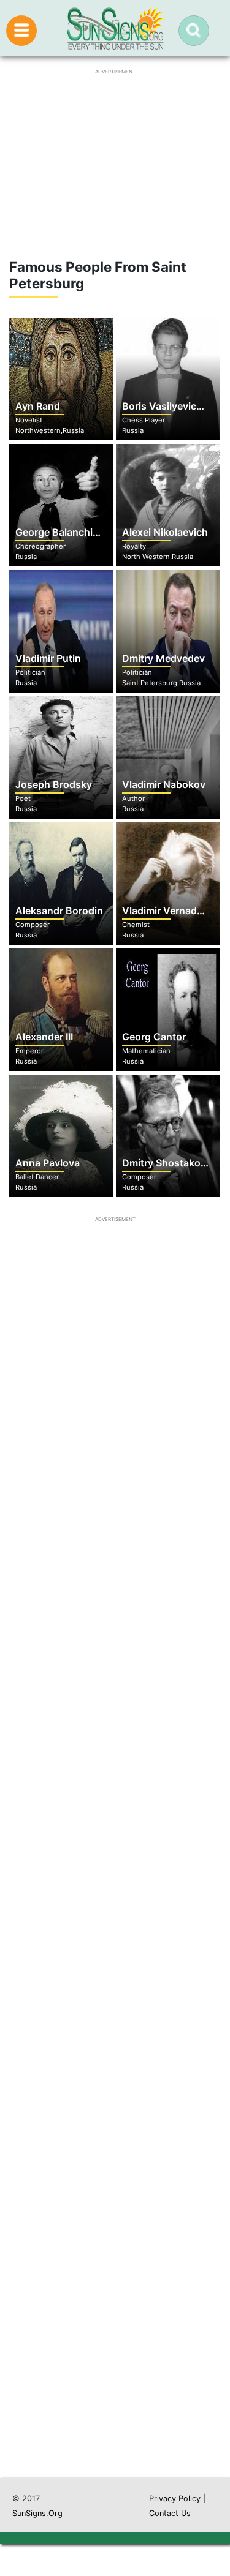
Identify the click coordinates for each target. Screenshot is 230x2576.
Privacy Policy (175, 2499)
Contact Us (170, 2513)
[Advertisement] (115, 1941)
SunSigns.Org (37, 2513)
